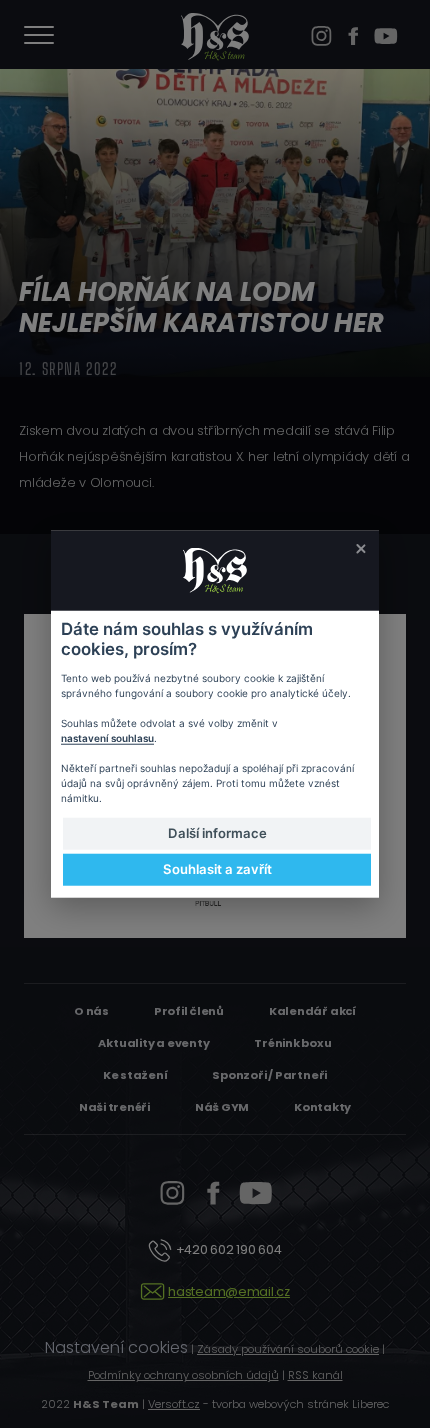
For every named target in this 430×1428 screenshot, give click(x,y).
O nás (91, 1011)
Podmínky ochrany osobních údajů (183, 1375)
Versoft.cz (174, 1404)
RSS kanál (315, 1375)
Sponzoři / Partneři (269, 1075)
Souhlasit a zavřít (217, 869)
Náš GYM (222, 1107)
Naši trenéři (114, 1107)
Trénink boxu (292, 1043)
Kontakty (322, 1107)
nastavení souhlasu (107, 738)
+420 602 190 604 (228, 1249)
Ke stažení (135, 1075)
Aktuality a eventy (153, 1043)
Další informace (217, 833)
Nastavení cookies (116, 1347)
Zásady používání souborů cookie (288, 1349)
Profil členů (189, 1011)
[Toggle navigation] (39, 37)
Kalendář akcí (312, 1011)
